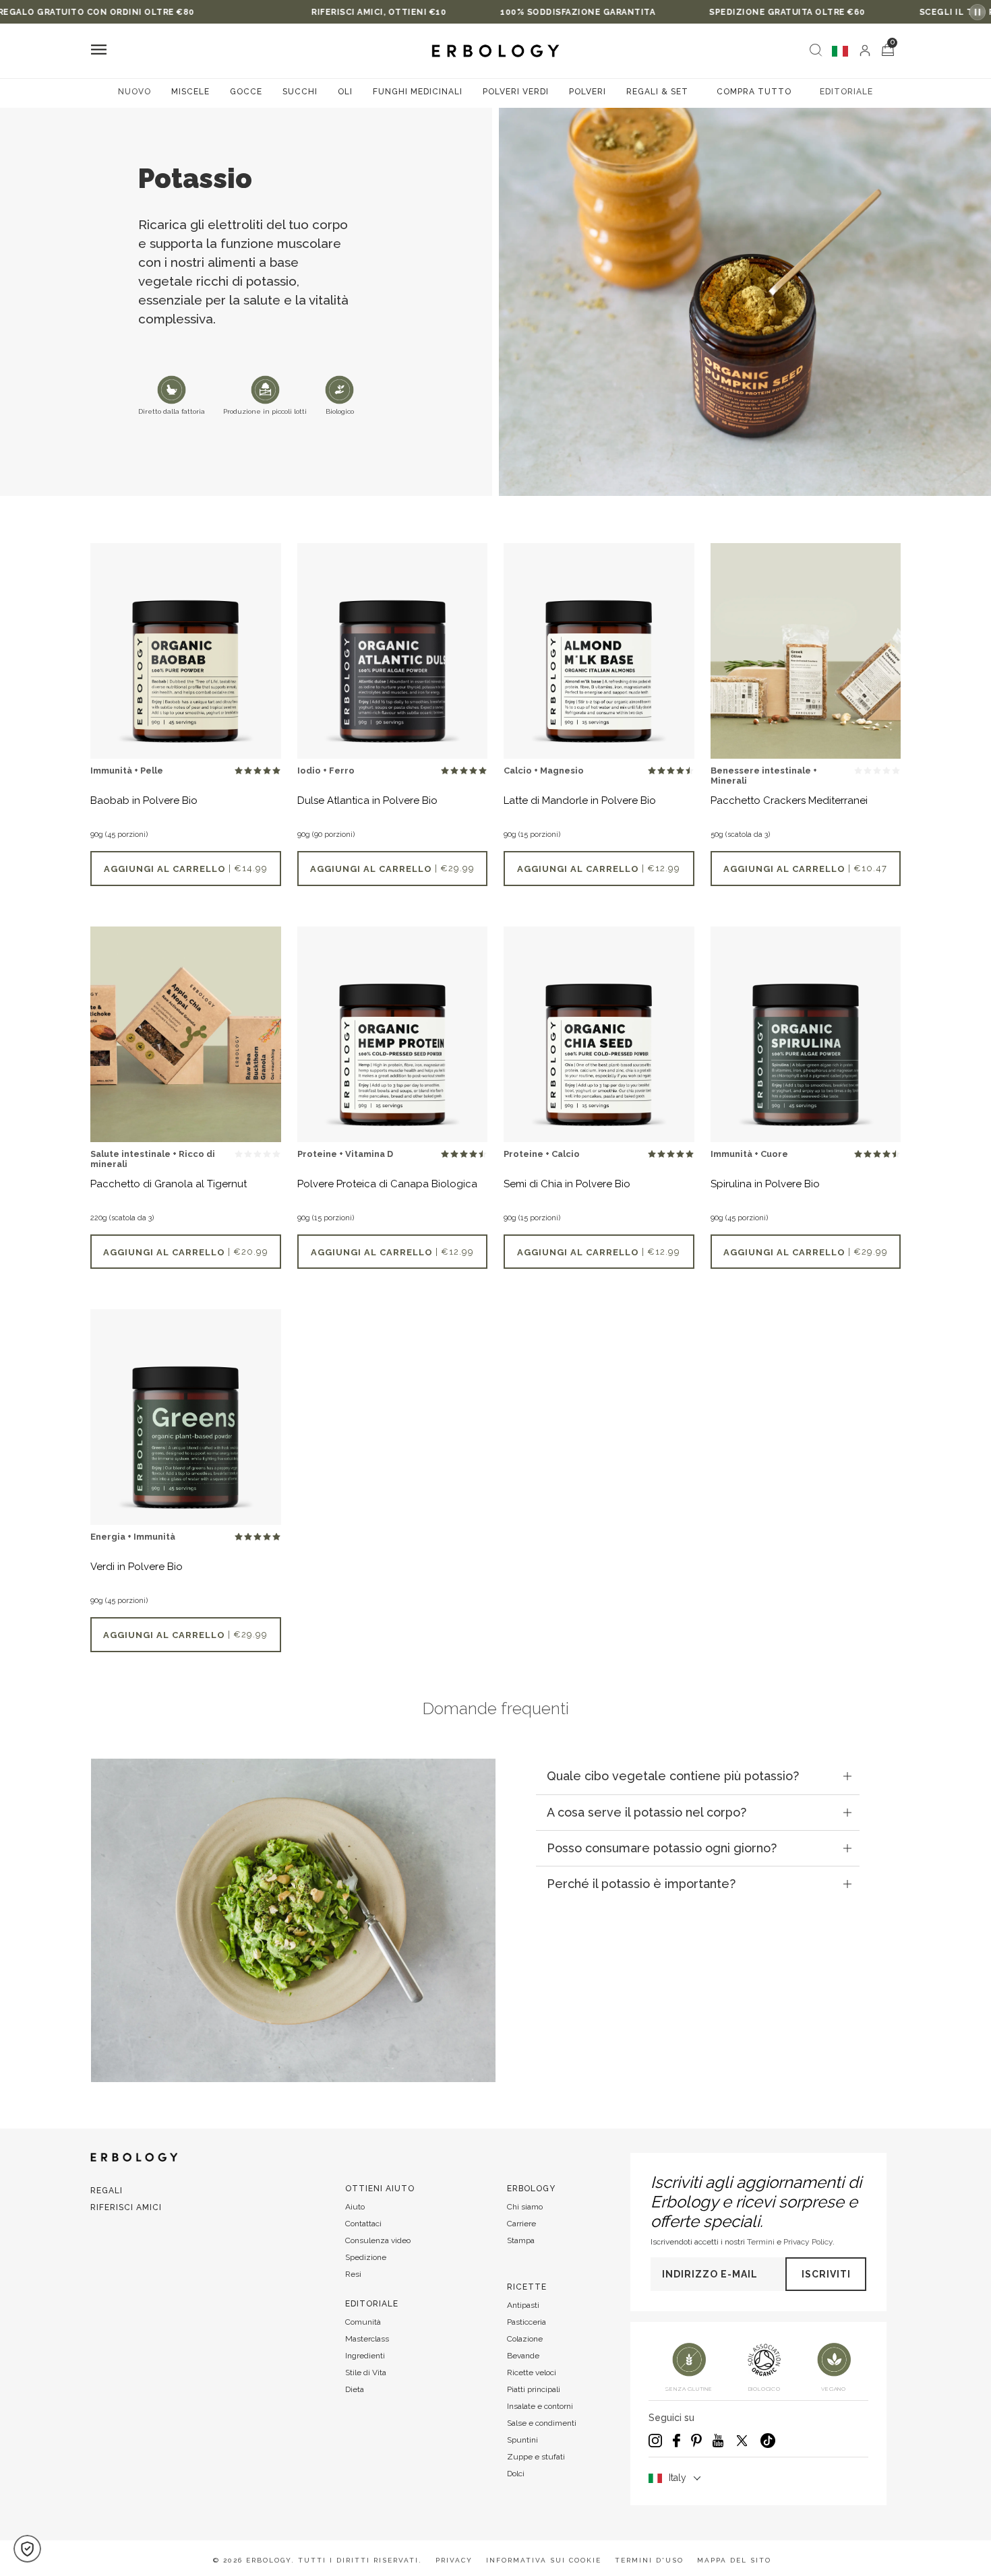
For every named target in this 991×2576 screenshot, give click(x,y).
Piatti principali (534, 2389)
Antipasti (523, 2305)
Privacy (454, 2560)
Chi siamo (525, 2207)
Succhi (300, 92)
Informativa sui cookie (544, 2560)
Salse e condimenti (542, 2423)
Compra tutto (754, 92)
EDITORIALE (846, 92)
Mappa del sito (734, 2560)
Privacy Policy (808, 2242)
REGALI (107, 2191)
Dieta (355, 2389)
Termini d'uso (649, 2560)
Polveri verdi (516, 92)
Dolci (516, 2474)
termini (761, 2242)
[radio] (239, 771)
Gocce (246, 92)
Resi (353, 2274)
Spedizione (366, 2257)
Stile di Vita (366, 2373)
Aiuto (355, 2207)
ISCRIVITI (826, 2274)
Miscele (190, 92)
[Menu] (99, 51)
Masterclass (367, 2339)
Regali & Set (657, 92)
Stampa (521, 2240)
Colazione (525, 2339)
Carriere (521, 2224)
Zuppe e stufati (536, 2457)
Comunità (363, 2322)
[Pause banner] (978, 12)
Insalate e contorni (540, 2406)
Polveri (588, 92)
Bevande (523, 2356)
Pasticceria (527, 2322)
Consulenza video (378, 2240)
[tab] (698, 1776)
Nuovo (134, 92)
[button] (27, 2549)
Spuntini (522, 2440)
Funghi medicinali (418, 92)
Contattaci (363, 2224)
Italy (678, 2478)
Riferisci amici (126, 2207)
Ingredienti (365, 2356)
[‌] (865, 51)
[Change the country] (840, 51)
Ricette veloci (532, 2373)
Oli (345, 92)
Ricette (527, 2287)
